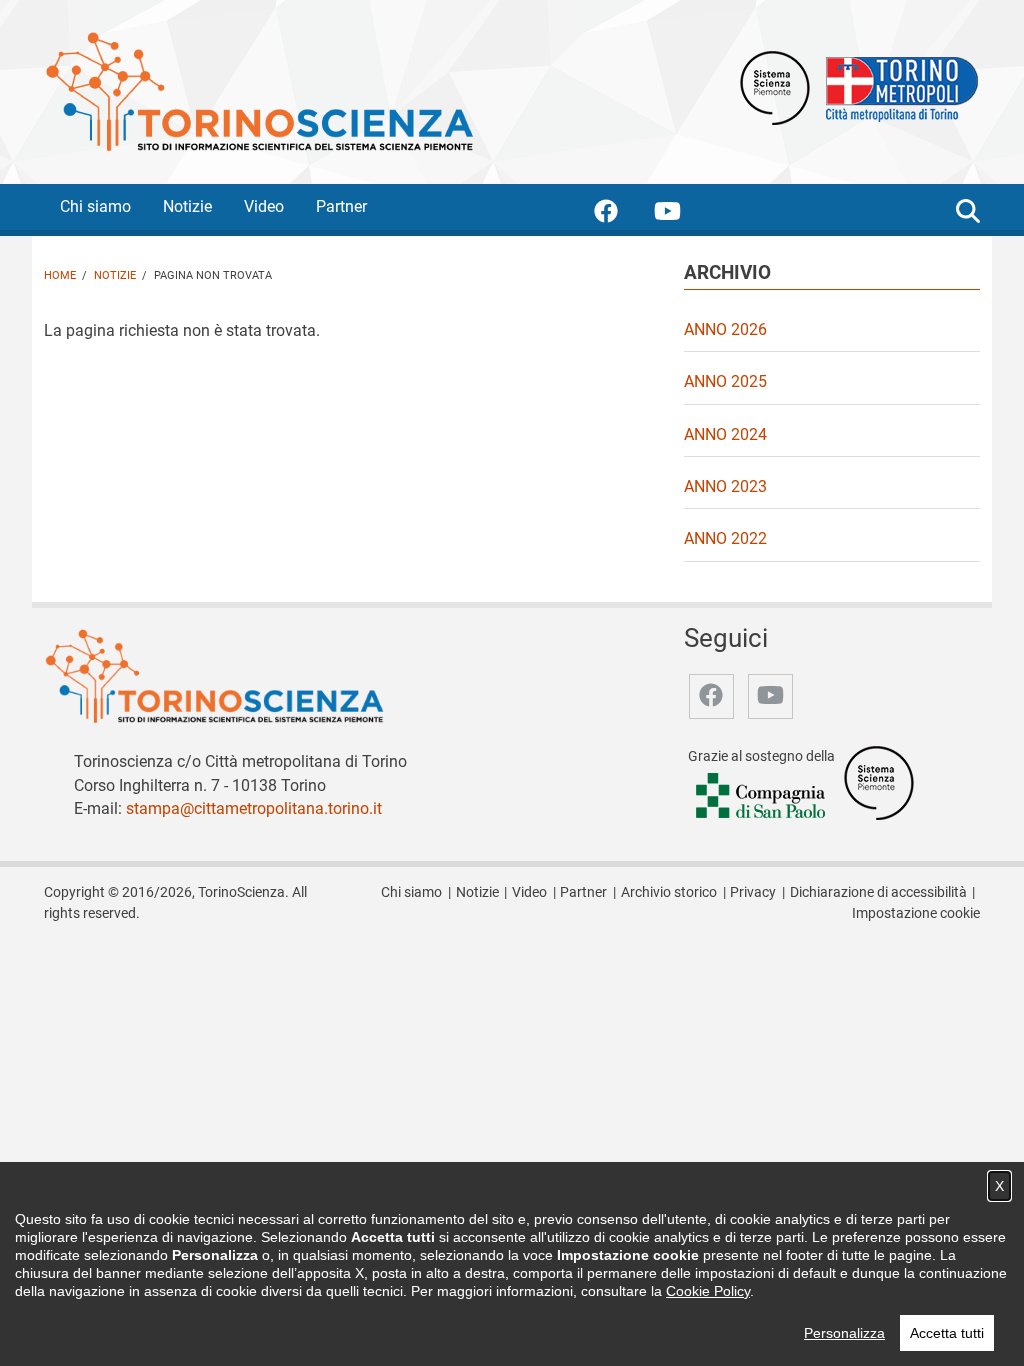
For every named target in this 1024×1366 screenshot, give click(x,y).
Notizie (187, 206)
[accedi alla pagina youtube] (683, 214)
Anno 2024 (725, 434)
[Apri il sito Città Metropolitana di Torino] (897, 86)
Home (60, 275)
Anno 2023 (725, 486)
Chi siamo (95, 206)
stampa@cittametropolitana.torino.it (254, 808)
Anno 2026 (725, 329)
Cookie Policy (708, 1291)
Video (264, 206)
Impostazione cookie (916, 913)
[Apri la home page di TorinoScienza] (259, 90)
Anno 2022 (725, 538)
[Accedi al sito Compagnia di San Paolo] (762, 796)
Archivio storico (669, 892)
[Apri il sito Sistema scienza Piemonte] (775, 86)
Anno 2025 (725, 381)
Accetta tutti (947, 1333)
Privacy (753, 892)
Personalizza (844, 1333)
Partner (341, 206)
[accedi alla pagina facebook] (622, 214)
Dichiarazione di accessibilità (878, 892)
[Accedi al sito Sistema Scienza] (879, 781)
